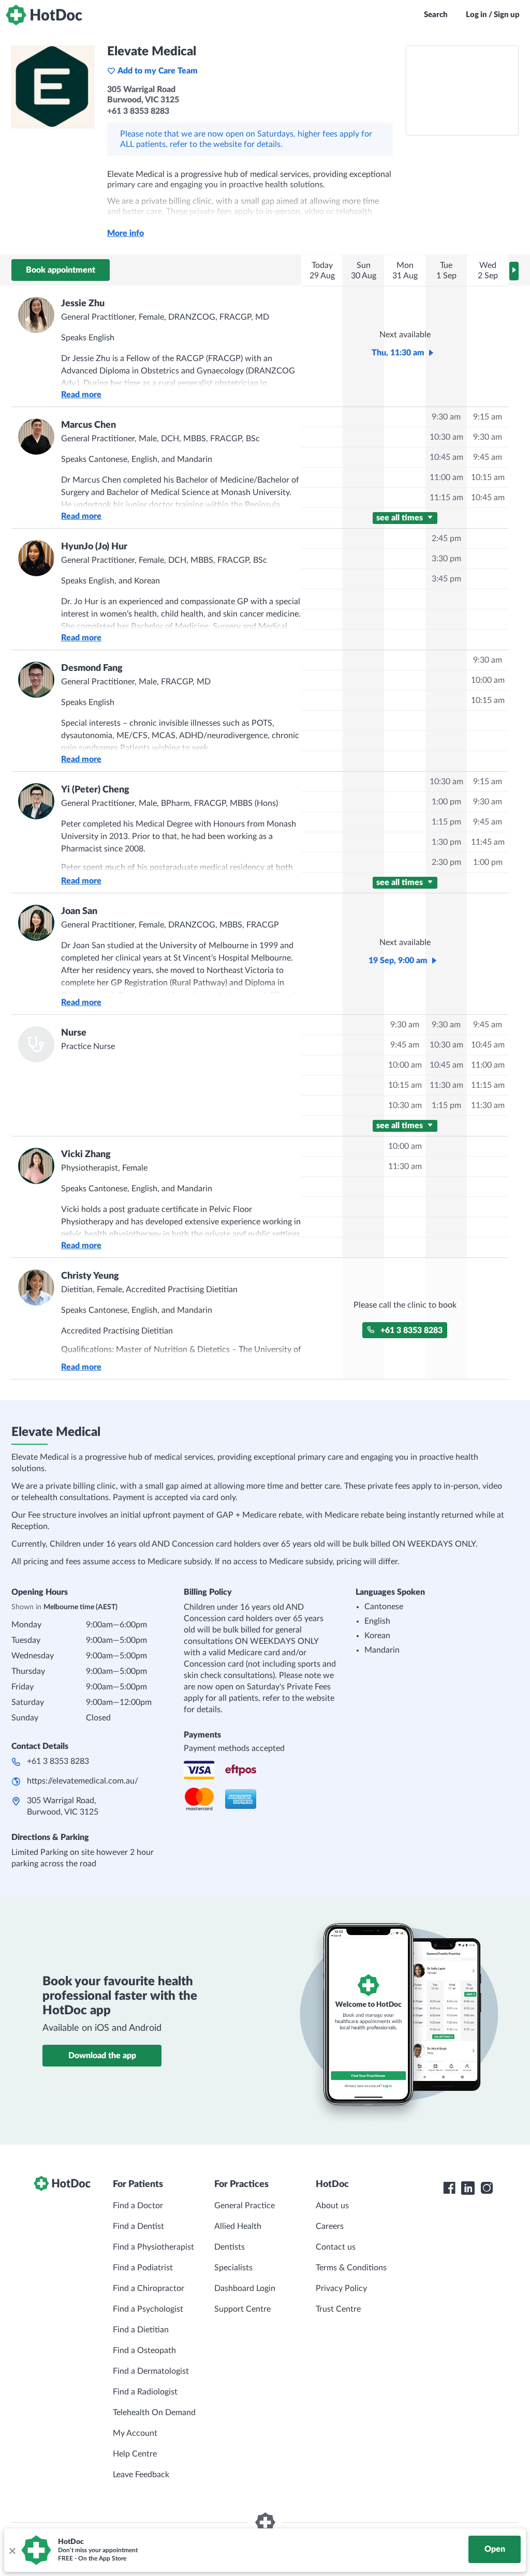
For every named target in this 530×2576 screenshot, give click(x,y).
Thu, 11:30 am (398, 353)
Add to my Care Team (158, 71)
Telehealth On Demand (154, 2413)
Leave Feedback (141, 2475)
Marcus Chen (89, 425)
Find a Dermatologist (151, 2371)
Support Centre (242, 2309)
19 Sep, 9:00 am (398, 961)
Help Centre (135, 2454)
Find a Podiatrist (143, 2268)
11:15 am (446, 498)
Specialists (233, 2268)
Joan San (79, 911)
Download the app (102, 2056)
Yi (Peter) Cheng (95, 790)
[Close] (12, 2550)
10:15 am (488, 477)
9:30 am (446, 417)
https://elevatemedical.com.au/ (83, 1781)
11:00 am (446, 477)
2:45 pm (446, 538)
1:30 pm (446, 842)
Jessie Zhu (83, 304)
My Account (135, 2433)
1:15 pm (446, 822)
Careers (330, 2226)
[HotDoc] (44, 15)
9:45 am (488, 457)
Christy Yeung (90, 1276)
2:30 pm (446, 862)
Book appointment (61, 270)
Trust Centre (338, 2309)
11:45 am (488, 842)
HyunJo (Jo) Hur (94, 547)
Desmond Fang (92, 668)
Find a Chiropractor (149, 2288)
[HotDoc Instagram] (487, 2188)
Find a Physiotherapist (153, 2247)
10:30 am (446, 437)
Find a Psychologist (148, 2309)
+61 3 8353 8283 (411, 1330)
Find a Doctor (138, 2206)
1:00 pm (446, 802)
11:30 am (446, 1085)
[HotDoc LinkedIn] (468, 2188)
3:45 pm (446, 579)
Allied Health (238, 2226)
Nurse (74, 1033)
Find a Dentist (138, 2226)
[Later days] (514, 271)
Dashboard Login (245, 2288)
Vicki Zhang (86, 1155)
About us (332, 2206)
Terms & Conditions (351, 2268)
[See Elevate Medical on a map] (462, 91)
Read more (81, 395)
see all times (401, 518)
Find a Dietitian (141, 2330)
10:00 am (488, 680)
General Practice (245, 2206)
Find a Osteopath (144, 2350)
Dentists (230, 2247)
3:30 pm (446, 559)
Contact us (336, 2247)
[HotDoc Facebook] (449, 2188)
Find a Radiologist (145, 2392)
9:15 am (488, 417)
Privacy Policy (341, 2288)
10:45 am (446, 457)
